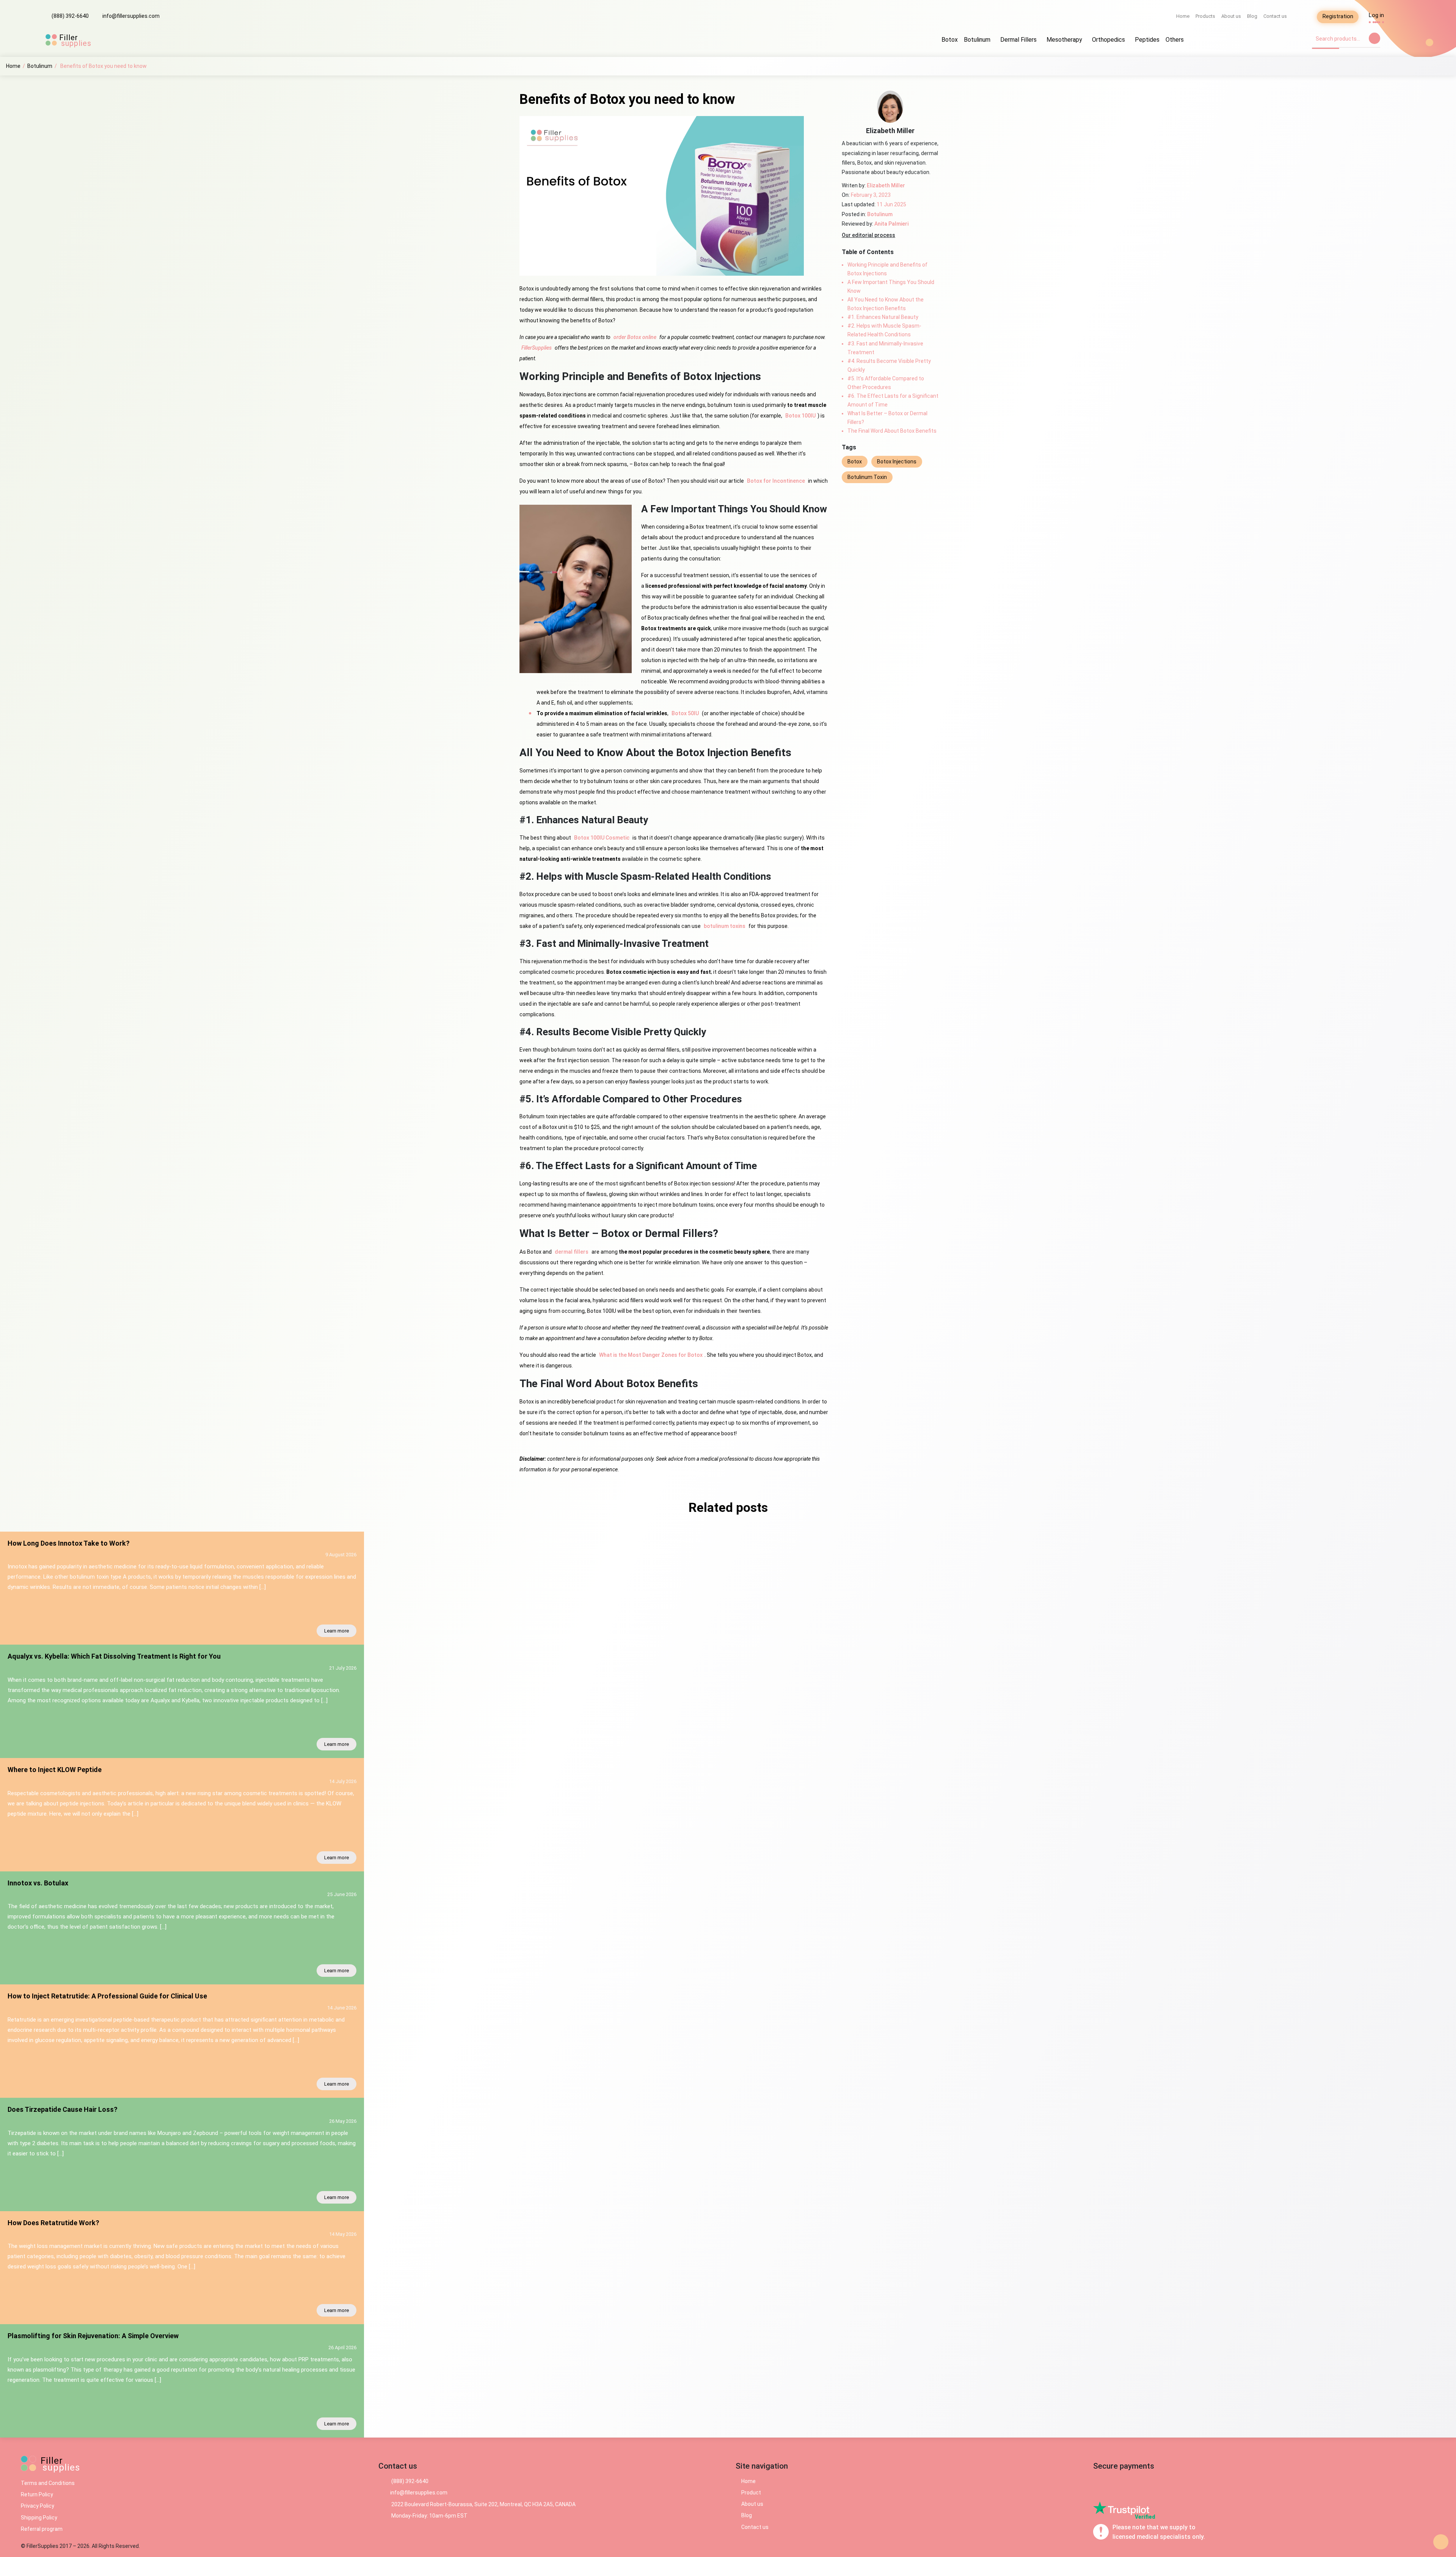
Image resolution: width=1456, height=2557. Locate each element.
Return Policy (37, 2494)
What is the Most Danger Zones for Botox (651, 1355)
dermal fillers (572, 1252)
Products (1205, 16)
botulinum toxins (725, 926)
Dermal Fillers (1018, 40)
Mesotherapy (1064, 40)
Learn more (337, 1631)
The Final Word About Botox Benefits (892, 431)
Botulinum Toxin (867, 477)
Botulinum (977, 40)
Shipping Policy (39, 2518)
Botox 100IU (800, 416)
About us (1231, 16)
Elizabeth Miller (886, 185)
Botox (950, 40)
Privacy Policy (38, 2506)
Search (1374, 38)
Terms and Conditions (48, 2483)
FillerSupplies (537, 348)
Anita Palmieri (891, 224)
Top (1441, 2542)
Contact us (1275, 16)
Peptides (1147, 40)
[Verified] (1121, 2508)
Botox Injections (897, 461)
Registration (1338, 16)
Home (1183, 16)
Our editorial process (868, 235)
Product (751, 2493)
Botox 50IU (685, 713)
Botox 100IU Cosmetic (602, 838)
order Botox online (635, 337)
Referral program (42, 2529)
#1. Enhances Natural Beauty (883, 317)
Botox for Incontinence (776, 481)
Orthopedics (1108, 40)
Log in (1376, 15)
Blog (1252, 16)
